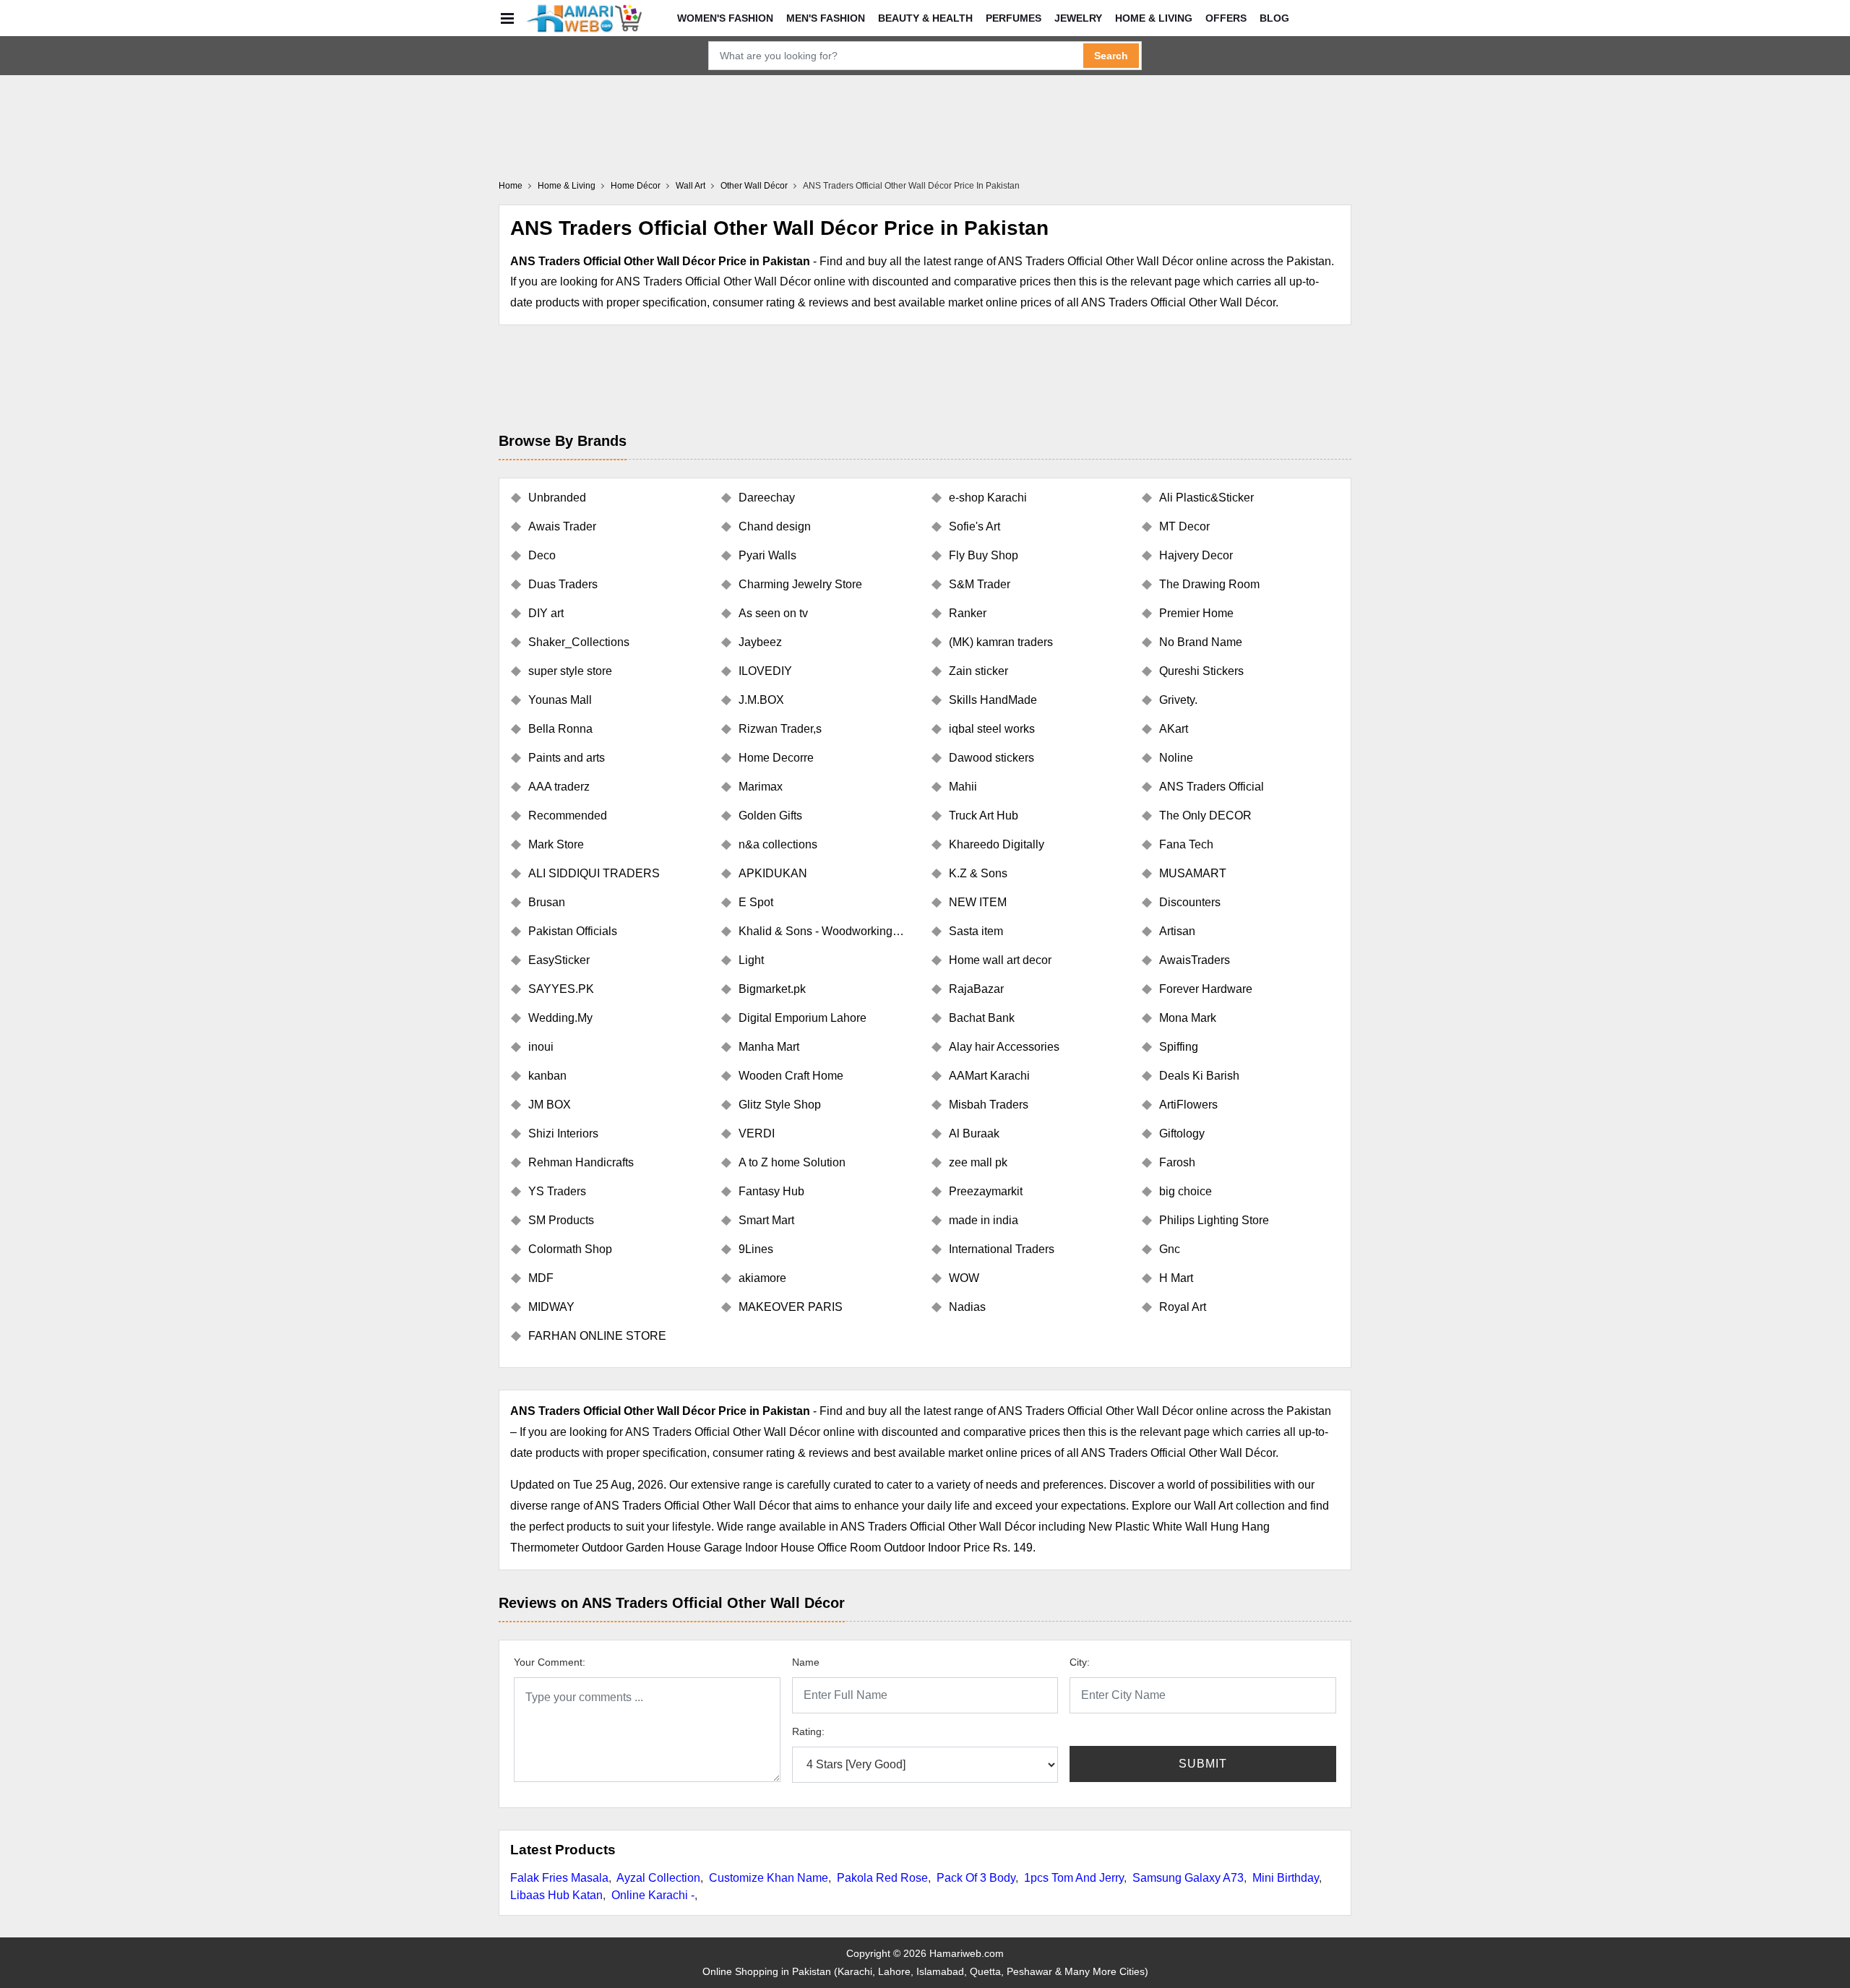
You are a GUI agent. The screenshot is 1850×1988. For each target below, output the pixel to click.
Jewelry (1078, 18)
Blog (1274, 18)
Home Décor (636, 186)
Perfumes (1014, 18)
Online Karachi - (653, 1895)
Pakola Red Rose (882, 1878)
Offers (1226, 18)
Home (511, 186)
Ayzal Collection (658, 1878)
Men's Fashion (826, 18)
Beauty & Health (925, 18)
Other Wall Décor (754, 186)
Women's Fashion (725, 18)
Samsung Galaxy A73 (1188, 1878)
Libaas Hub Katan (556, 1895)
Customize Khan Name (769, 1878)
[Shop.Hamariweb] (584, 18)
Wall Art (690, 186)
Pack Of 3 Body (976, 1878)
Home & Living (1154, 18)
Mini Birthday (1286, 1878)
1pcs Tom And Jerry (1074, 1878)
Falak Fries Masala (559, 1878)
